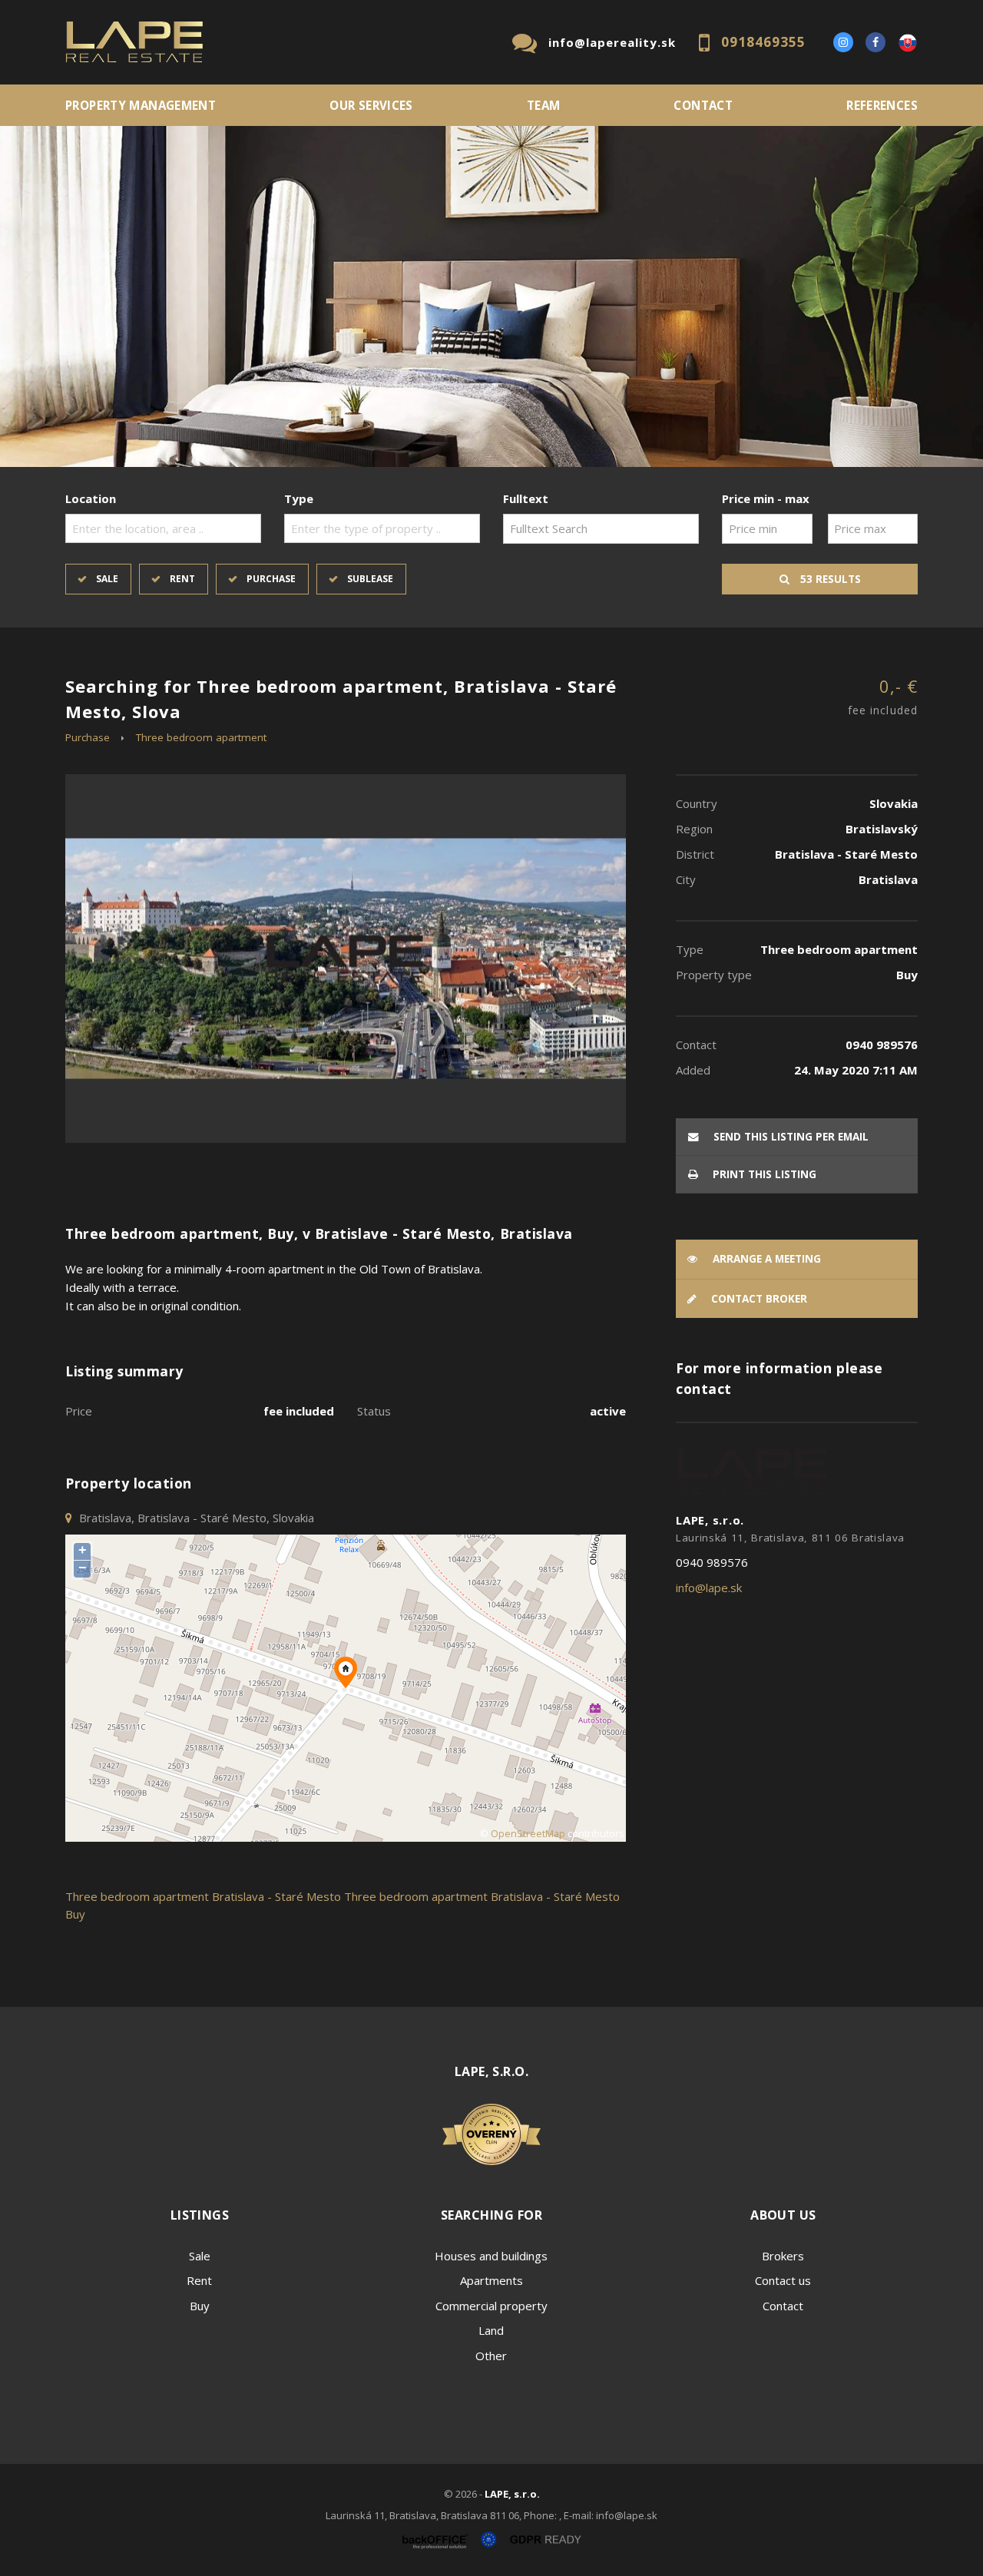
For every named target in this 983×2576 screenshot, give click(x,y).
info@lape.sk (709, 1588)
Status (374, 1411)
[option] (491, 296)
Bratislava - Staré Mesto (276, 1896)
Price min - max (766, 498)
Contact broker (758, 1299)
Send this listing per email (789, 1137)
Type (299, 498)
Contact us (783, 2280)
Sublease (370, 579)
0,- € (883, 696)
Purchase (271, 579)
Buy (200, 2306)
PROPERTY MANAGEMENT (141, 105)
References (882, 105)
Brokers (783, 2256)
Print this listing (763, 1174)
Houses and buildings (491, 2256)
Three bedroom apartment (201, 737)
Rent (182, 579)
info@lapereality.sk (612, 42)
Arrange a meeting (765, 1259)
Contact (703, 105)
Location (91, 498)
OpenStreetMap (528, 1834)
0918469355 (763, 42)
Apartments (491, 2280)
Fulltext (526, 498)
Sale (107, 579)
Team (544, 105)
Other (491, 2356)
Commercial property (491, 2306)
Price (79, 1411)
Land (491, 2330)
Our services (371, 105)
